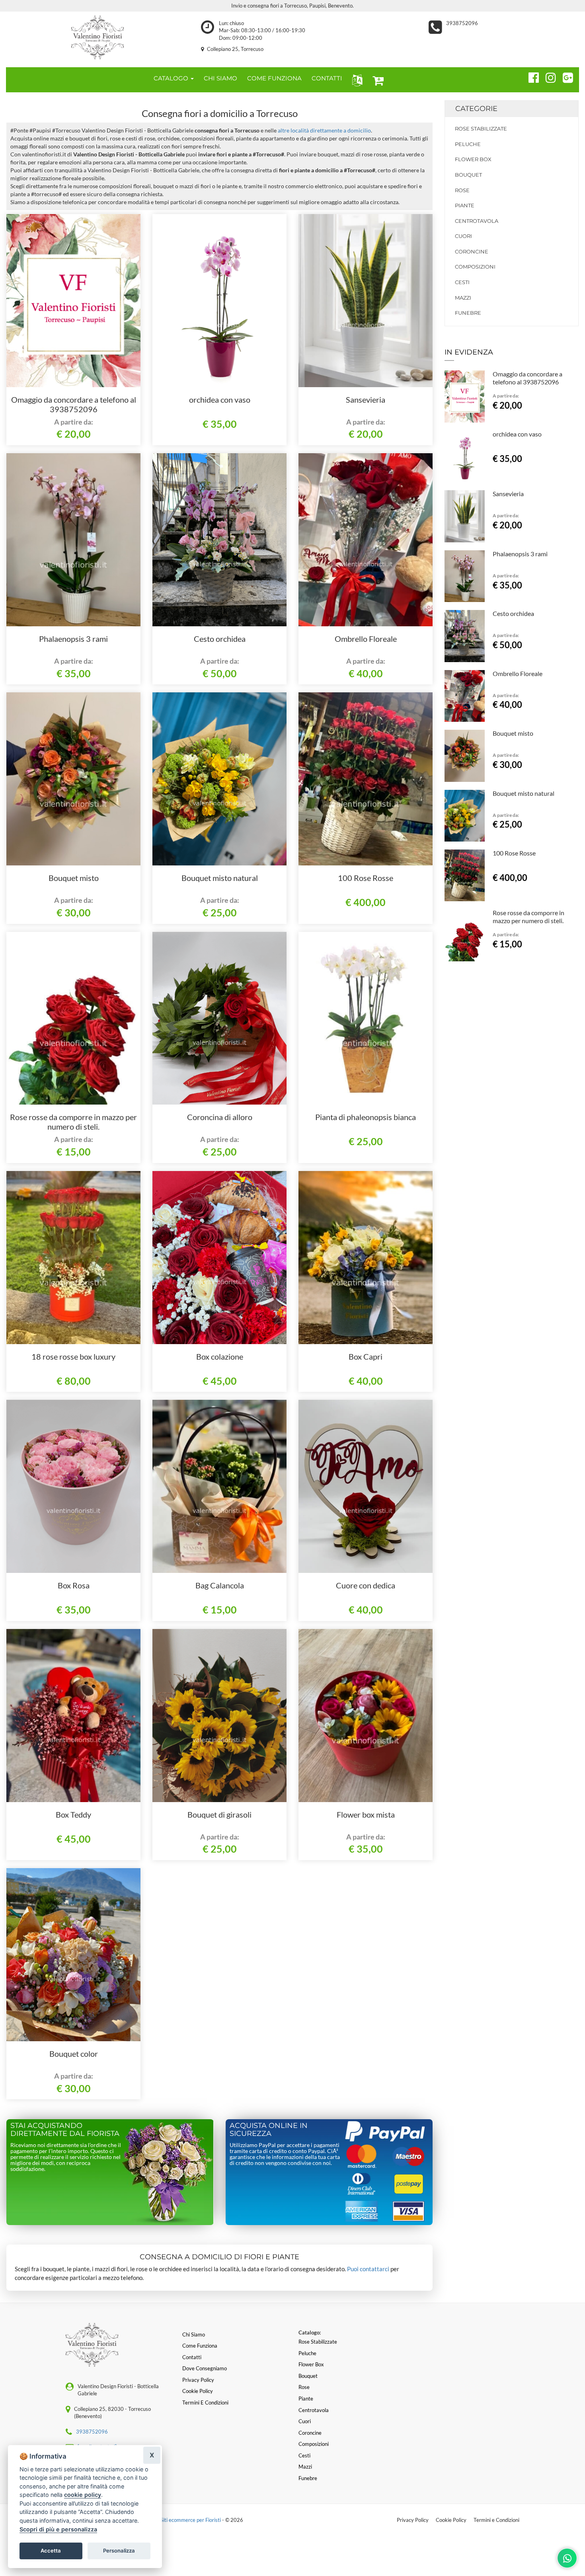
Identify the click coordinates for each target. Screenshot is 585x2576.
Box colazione (220, 1356)
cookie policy (83, 2495)
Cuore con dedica (366, 1585)
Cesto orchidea (220, 639)
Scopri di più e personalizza (58, 2529)
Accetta (51, 2551)
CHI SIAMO (220, 78)
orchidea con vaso (220, 399)
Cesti (462, 282)
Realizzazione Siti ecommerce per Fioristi (175, 2520)
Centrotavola (477, 221)
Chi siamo (194, 2334)
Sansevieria (366, 399)
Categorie (476, 109)
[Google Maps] (565, 76)
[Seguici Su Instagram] (547, 76)
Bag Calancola (220, 1585)
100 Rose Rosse (366, 878)
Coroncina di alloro (220, 1117)
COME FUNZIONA (274, 78)
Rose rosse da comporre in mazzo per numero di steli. (73, 1122)
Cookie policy (198, 2391)
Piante (465, 205)
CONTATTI (327, 78)
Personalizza (119, 2551)
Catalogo (172, 78)
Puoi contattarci (368, 2269)
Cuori (463, 236)
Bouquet (468, 175)
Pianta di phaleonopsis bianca (366, 1117)
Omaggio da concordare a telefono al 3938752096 (74, 404)
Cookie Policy (451, 2520)
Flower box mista (366, 1814)
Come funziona (200, 2346)
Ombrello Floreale (366, 639)
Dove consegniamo (205, 2368)
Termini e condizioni (205, 2403)
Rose (462, 190)
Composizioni (475, 267)
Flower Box (473, 159)
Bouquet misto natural (220, 878)
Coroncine (472, 251)
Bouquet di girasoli (219, 1814)
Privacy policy (198, 2380)
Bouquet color (74, 2054)
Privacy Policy (413, 2520)
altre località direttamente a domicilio (324, 130)
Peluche (468, 144)
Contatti (192, 2357)
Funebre (468, 313)
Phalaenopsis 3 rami (73, 639)
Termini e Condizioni (496, 2520)
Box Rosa (74, 1585)
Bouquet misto (74, 878)
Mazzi (463, 298)
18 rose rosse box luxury (73, 1356)
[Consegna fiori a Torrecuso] (97, 37)
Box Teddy (73, 1814)
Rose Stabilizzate (481, 129)
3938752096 (462, 23)
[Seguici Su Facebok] (530, 76)
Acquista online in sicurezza (269, 2130)
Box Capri (366, 1356)
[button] (356, 80)
